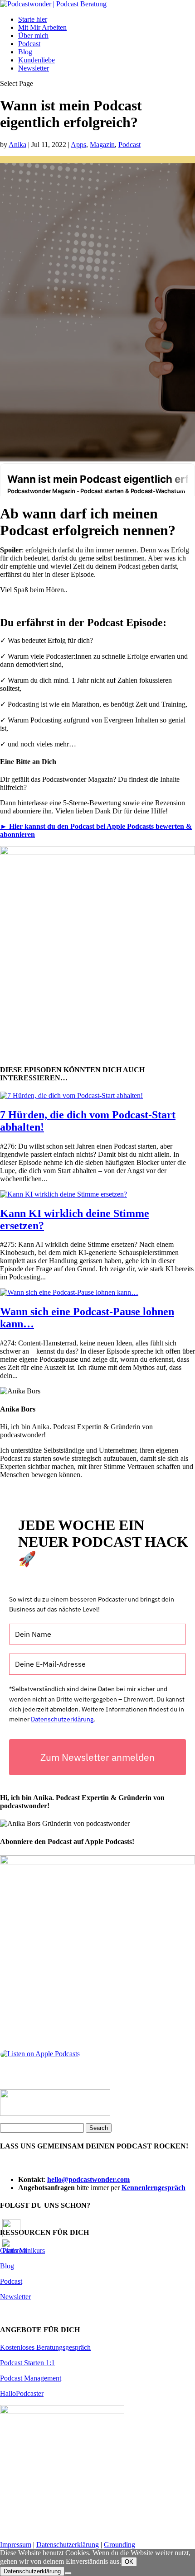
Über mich (33, 36)
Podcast (29, 44)
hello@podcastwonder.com (88, 2179)
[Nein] (68, 2573)
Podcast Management (31, 2378)
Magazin (102, 145)
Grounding (119, 2545)
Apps (78, 145)
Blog (25, 52)
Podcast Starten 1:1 (27, 2363)
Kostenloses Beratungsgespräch (45, 2347)
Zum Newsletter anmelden (97, 1757)
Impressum (16, 2545)
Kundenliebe (37, 60)
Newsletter (34, 68)
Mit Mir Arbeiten (42, 27)
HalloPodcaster (22, 2393)
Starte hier (33, 19)
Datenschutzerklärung (62, 1719)
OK (129, 2562)
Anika (17, 145)
